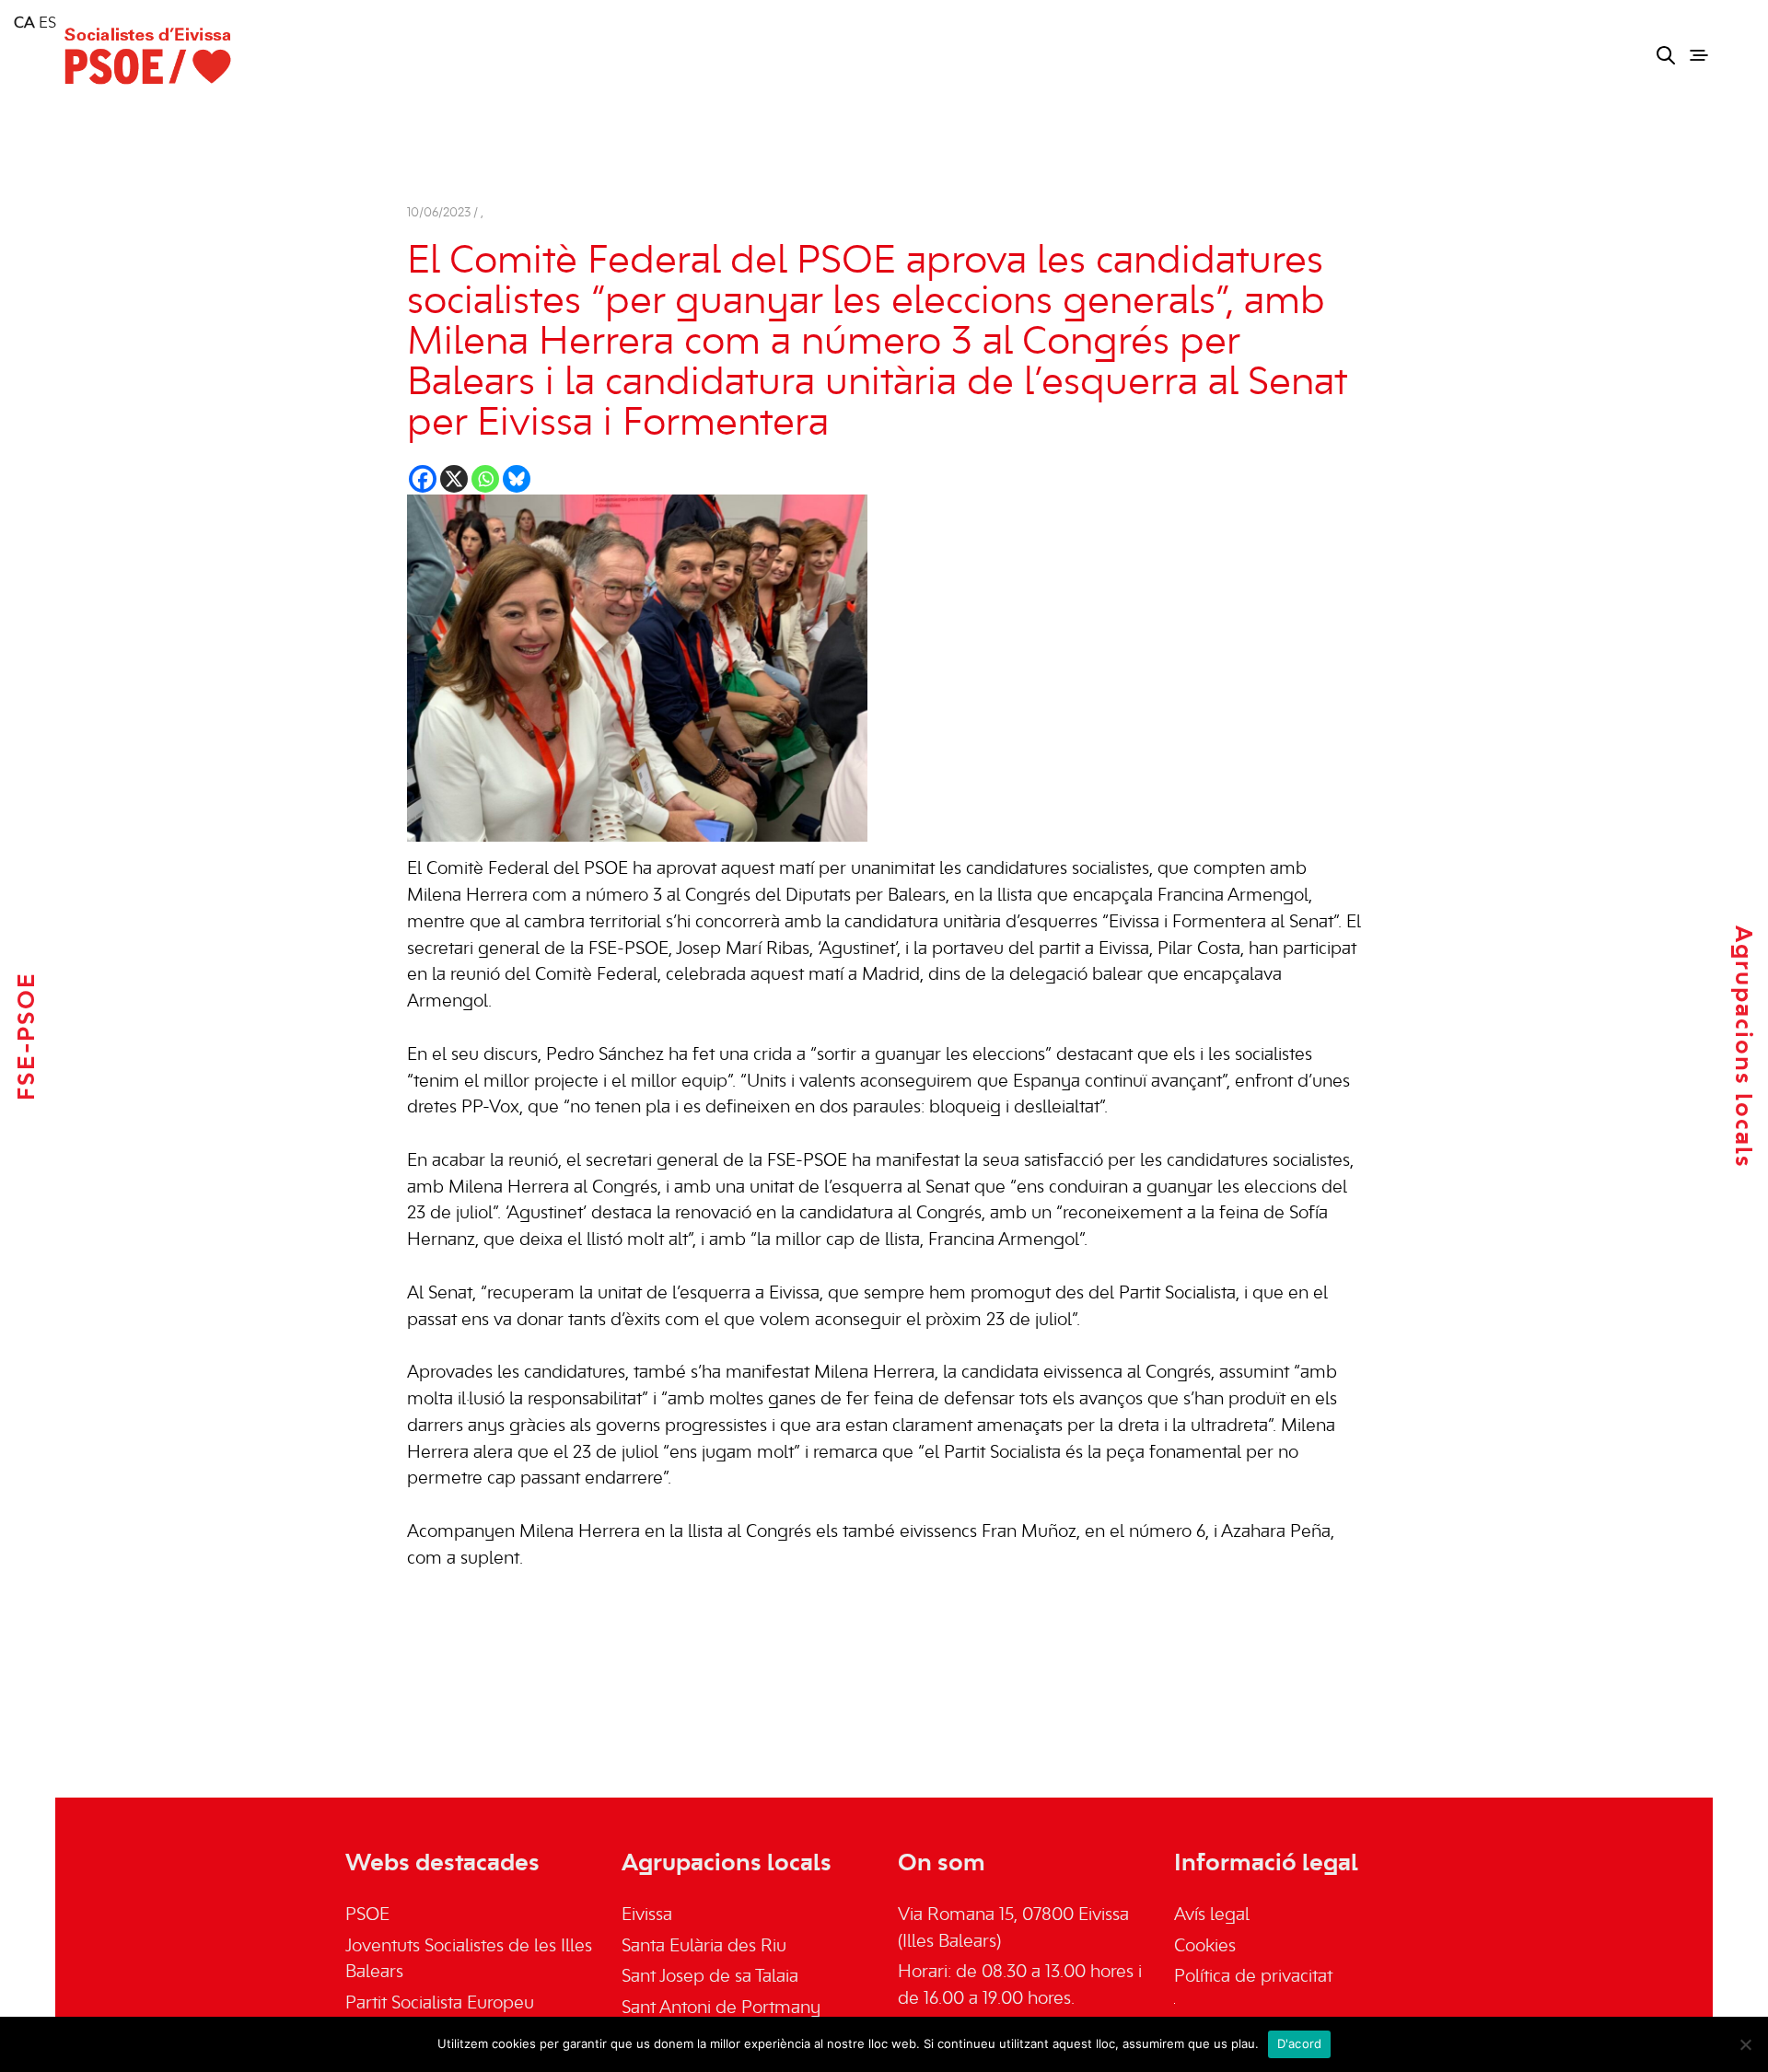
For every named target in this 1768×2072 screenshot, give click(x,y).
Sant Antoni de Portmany (721, 2008)
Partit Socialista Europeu (440, 2004)
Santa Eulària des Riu (704, 1947)
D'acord (1300, 2043)
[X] (454, 479)
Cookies (1205, 1947)
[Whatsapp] (485, 479)
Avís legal (1212, 1915)
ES (47, 24)
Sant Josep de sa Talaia (710, 1977)
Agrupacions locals (1742, 1047)
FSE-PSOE (28, 1036)
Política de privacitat (1253, 1977)
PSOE (367, 1915)
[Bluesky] (517, 479)
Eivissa (647, 1915)
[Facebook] (423, 479)
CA (24, 24)
